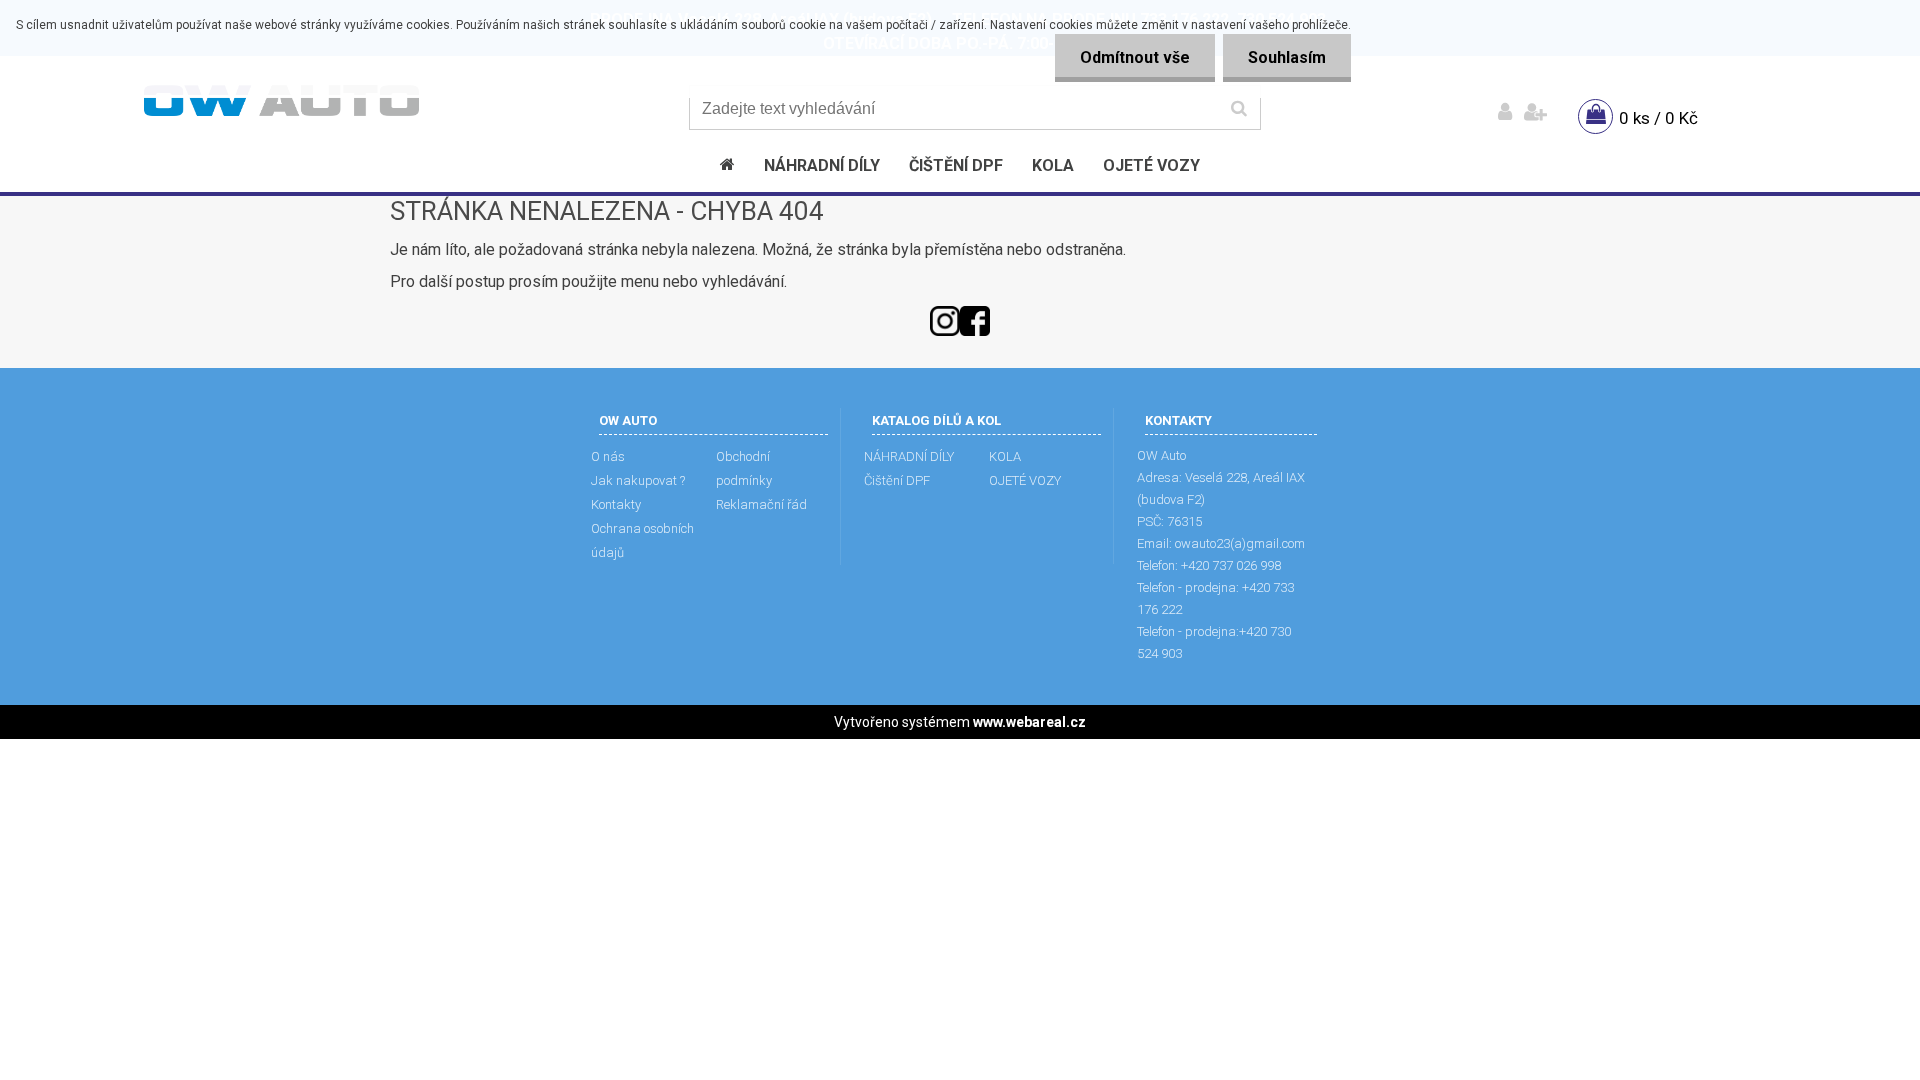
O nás (608, 456)
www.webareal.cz (1029, 722)
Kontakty (616, 504)
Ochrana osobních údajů (642, 540)
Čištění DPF (897, 480)
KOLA (1005, 456)
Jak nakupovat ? (638, 480)
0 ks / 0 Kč (1658, 118)
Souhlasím (1287, 57)
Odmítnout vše (1135, 57)
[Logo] (281, 101)
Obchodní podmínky (744, 468)
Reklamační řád (761, 504)
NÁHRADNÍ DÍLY (909, 456)
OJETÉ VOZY (1025, 480)
